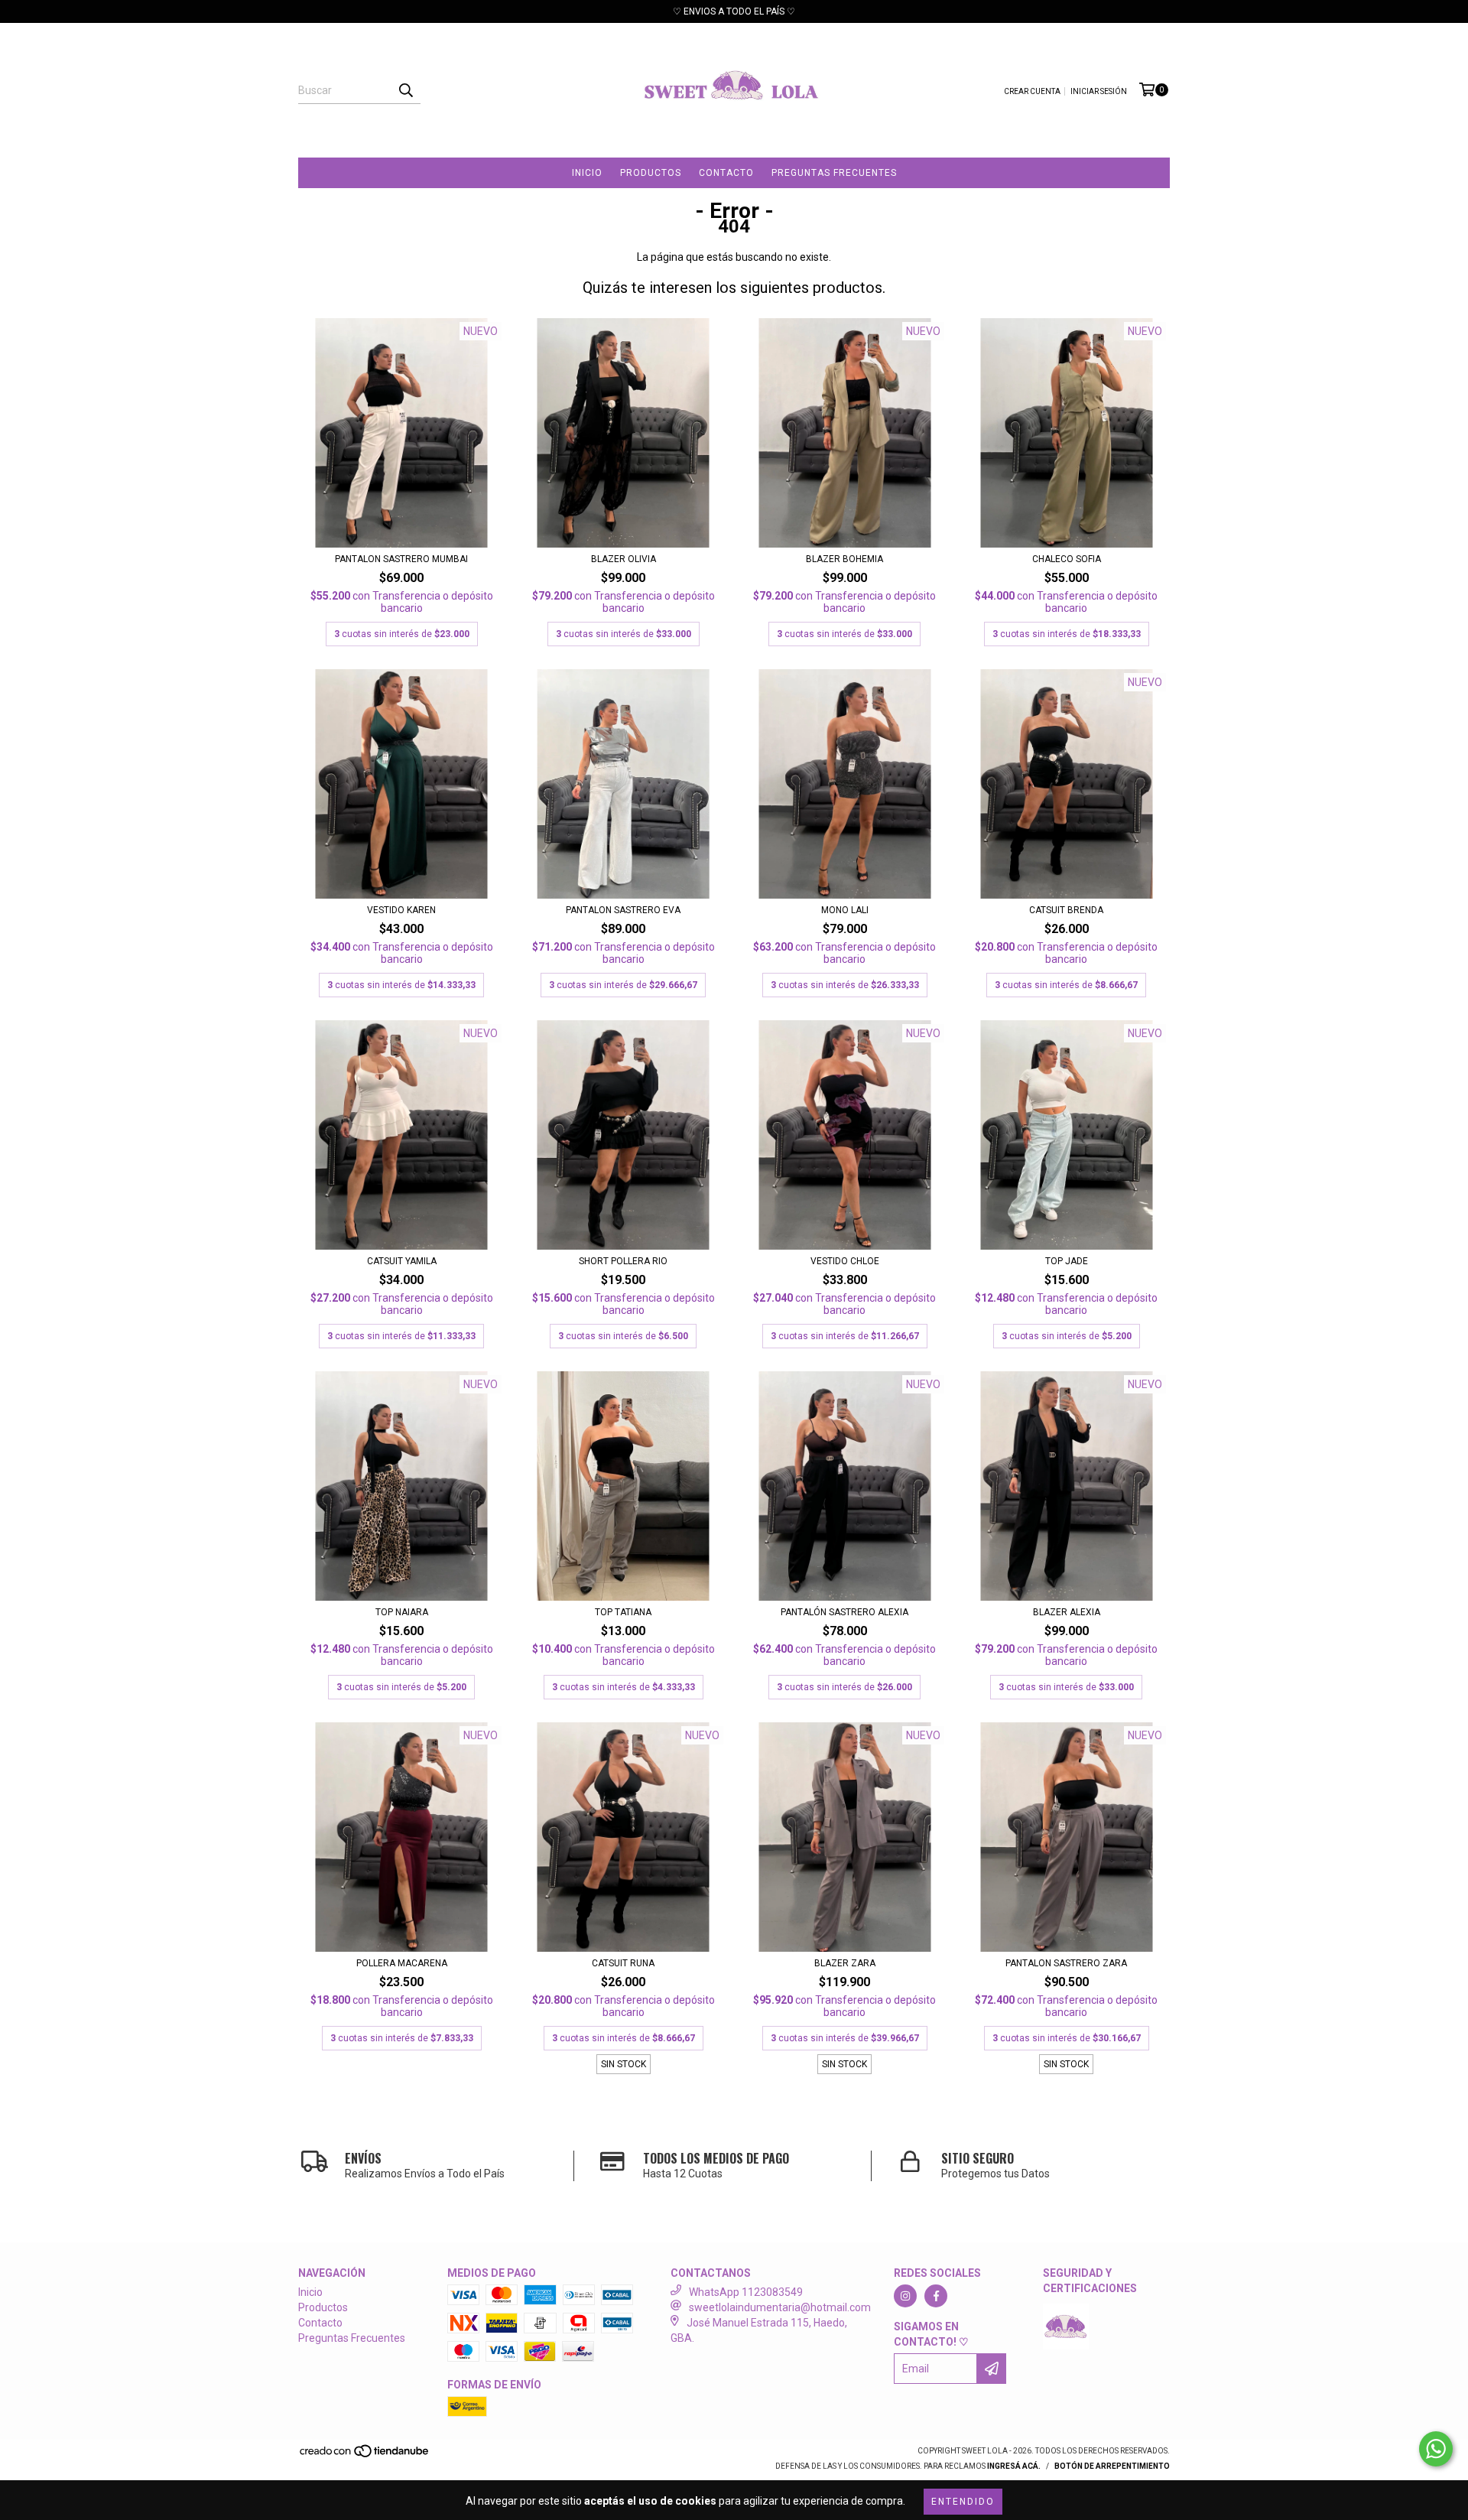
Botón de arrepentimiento (1112, 2466)
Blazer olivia (624, 559)
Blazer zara (845, 1963)
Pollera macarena (402, 1963)
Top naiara (402, 1612)
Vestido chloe (845, 1261)
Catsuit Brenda (1066, 910)
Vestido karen (401, 910)
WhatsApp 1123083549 (746, 2292)
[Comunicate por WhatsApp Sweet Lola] (1436, 2449)
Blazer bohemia (844, 559)
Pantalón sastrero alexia (844, 1612)
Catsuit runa (623, 1963)
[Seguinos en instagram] (905, 2296)
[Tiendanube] (365, 2456)
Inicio (587, 173)
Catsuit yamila (402, 1261)
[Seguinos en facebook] (936, 2296)
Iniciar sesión (1099, 91)
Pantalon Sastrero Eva (623, 910)
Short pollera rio (623, 1261)
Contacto (726, 173)
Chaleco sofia (1067, 559)
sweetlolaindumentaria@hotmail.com (780, 2307)
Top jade (1067, 1261)
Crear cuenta (1032, 91)
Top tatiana (623, 1612)
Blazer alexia (1067, 1612)
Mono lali (845, 910)
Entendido (963, 2502)
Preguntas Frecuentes (834, 173)
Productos (651, 173)
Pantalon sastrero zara (1066, 1963)
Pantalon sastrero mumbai (401, 559)
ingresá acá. (1014, 2466)
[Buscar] (405, 90)
